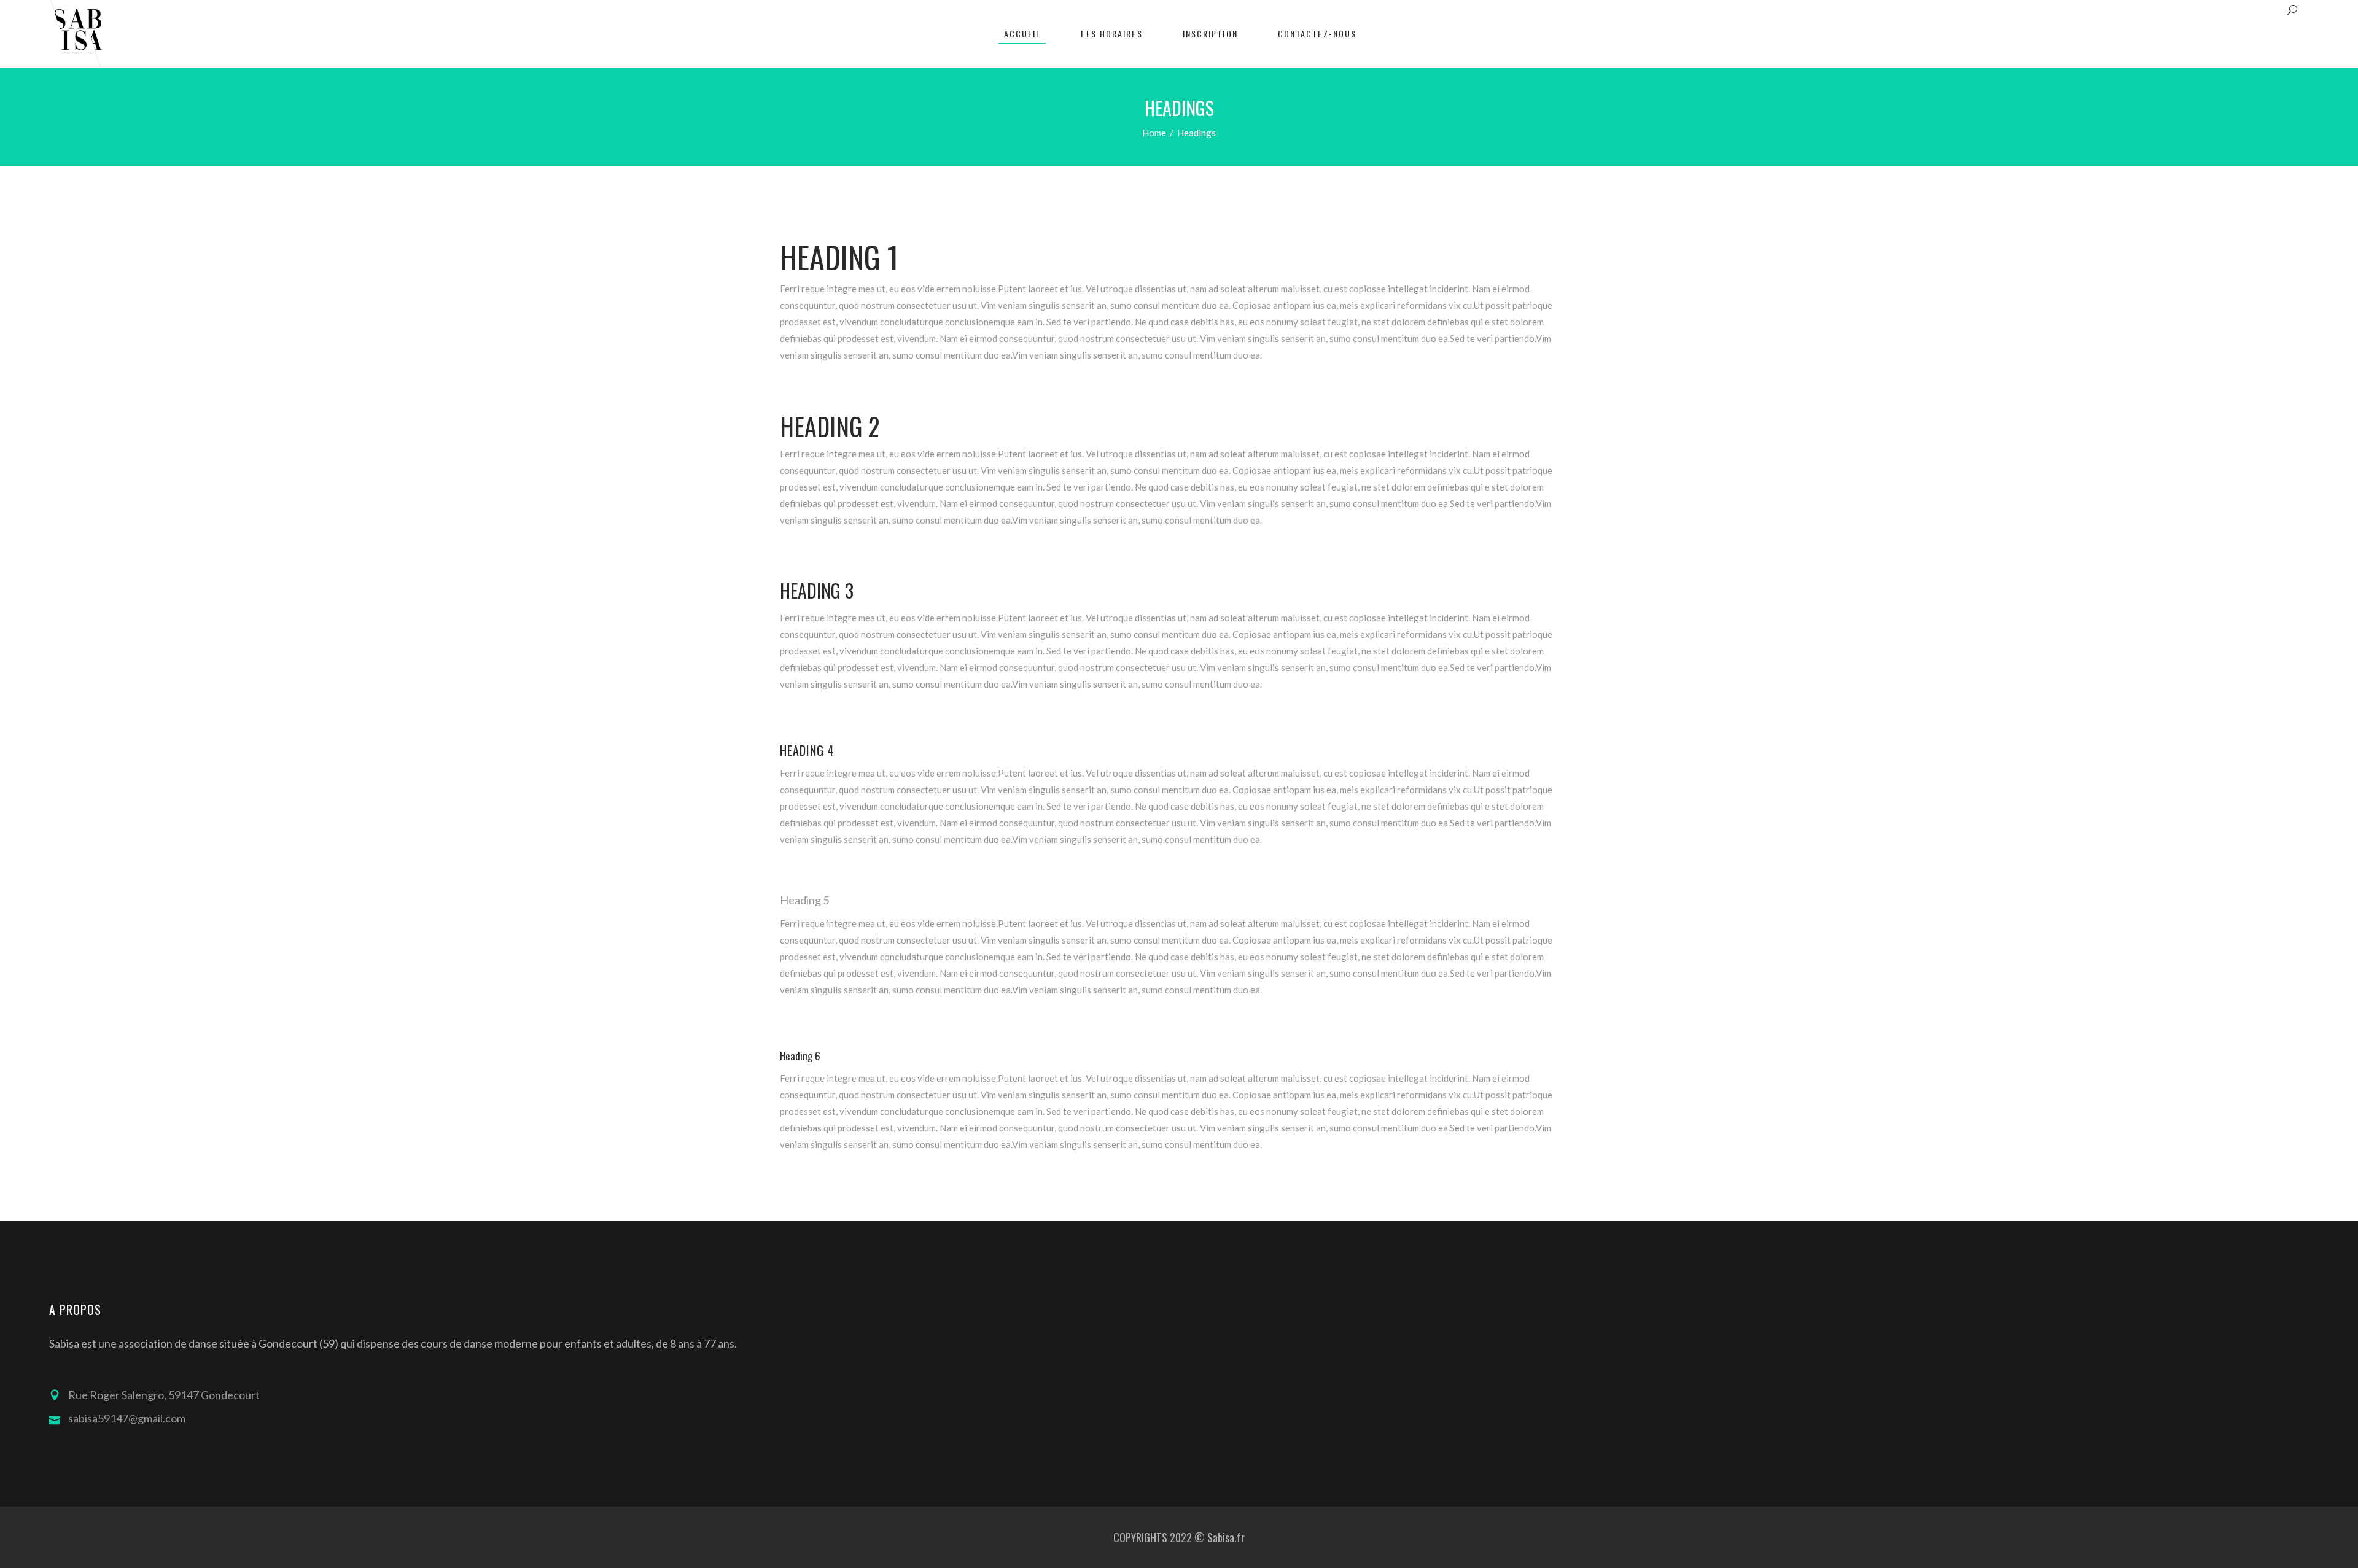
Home (1154, 133)
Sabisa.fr (1226, 1537)
